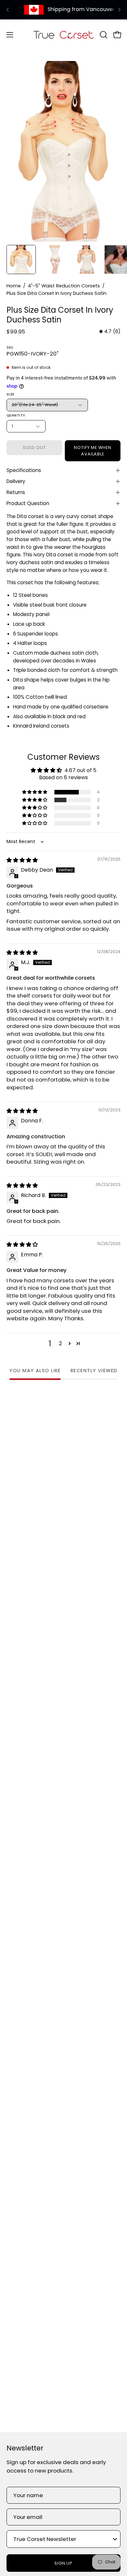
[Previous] (8, 10)
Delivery (16, 481)
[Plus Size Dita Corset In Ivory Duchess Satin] (21, 260)
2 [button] (60, 1343)
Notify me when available (93, 451)
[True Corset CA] (64, 35)
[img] (110, 332)
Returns (16, 492)
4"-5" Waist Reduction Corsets (64, 286)
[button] (103, 35)
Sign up (64, 2563)
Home (14, 286)
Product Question (28, 503)
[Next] (119, 10)
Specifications (24, 470)
